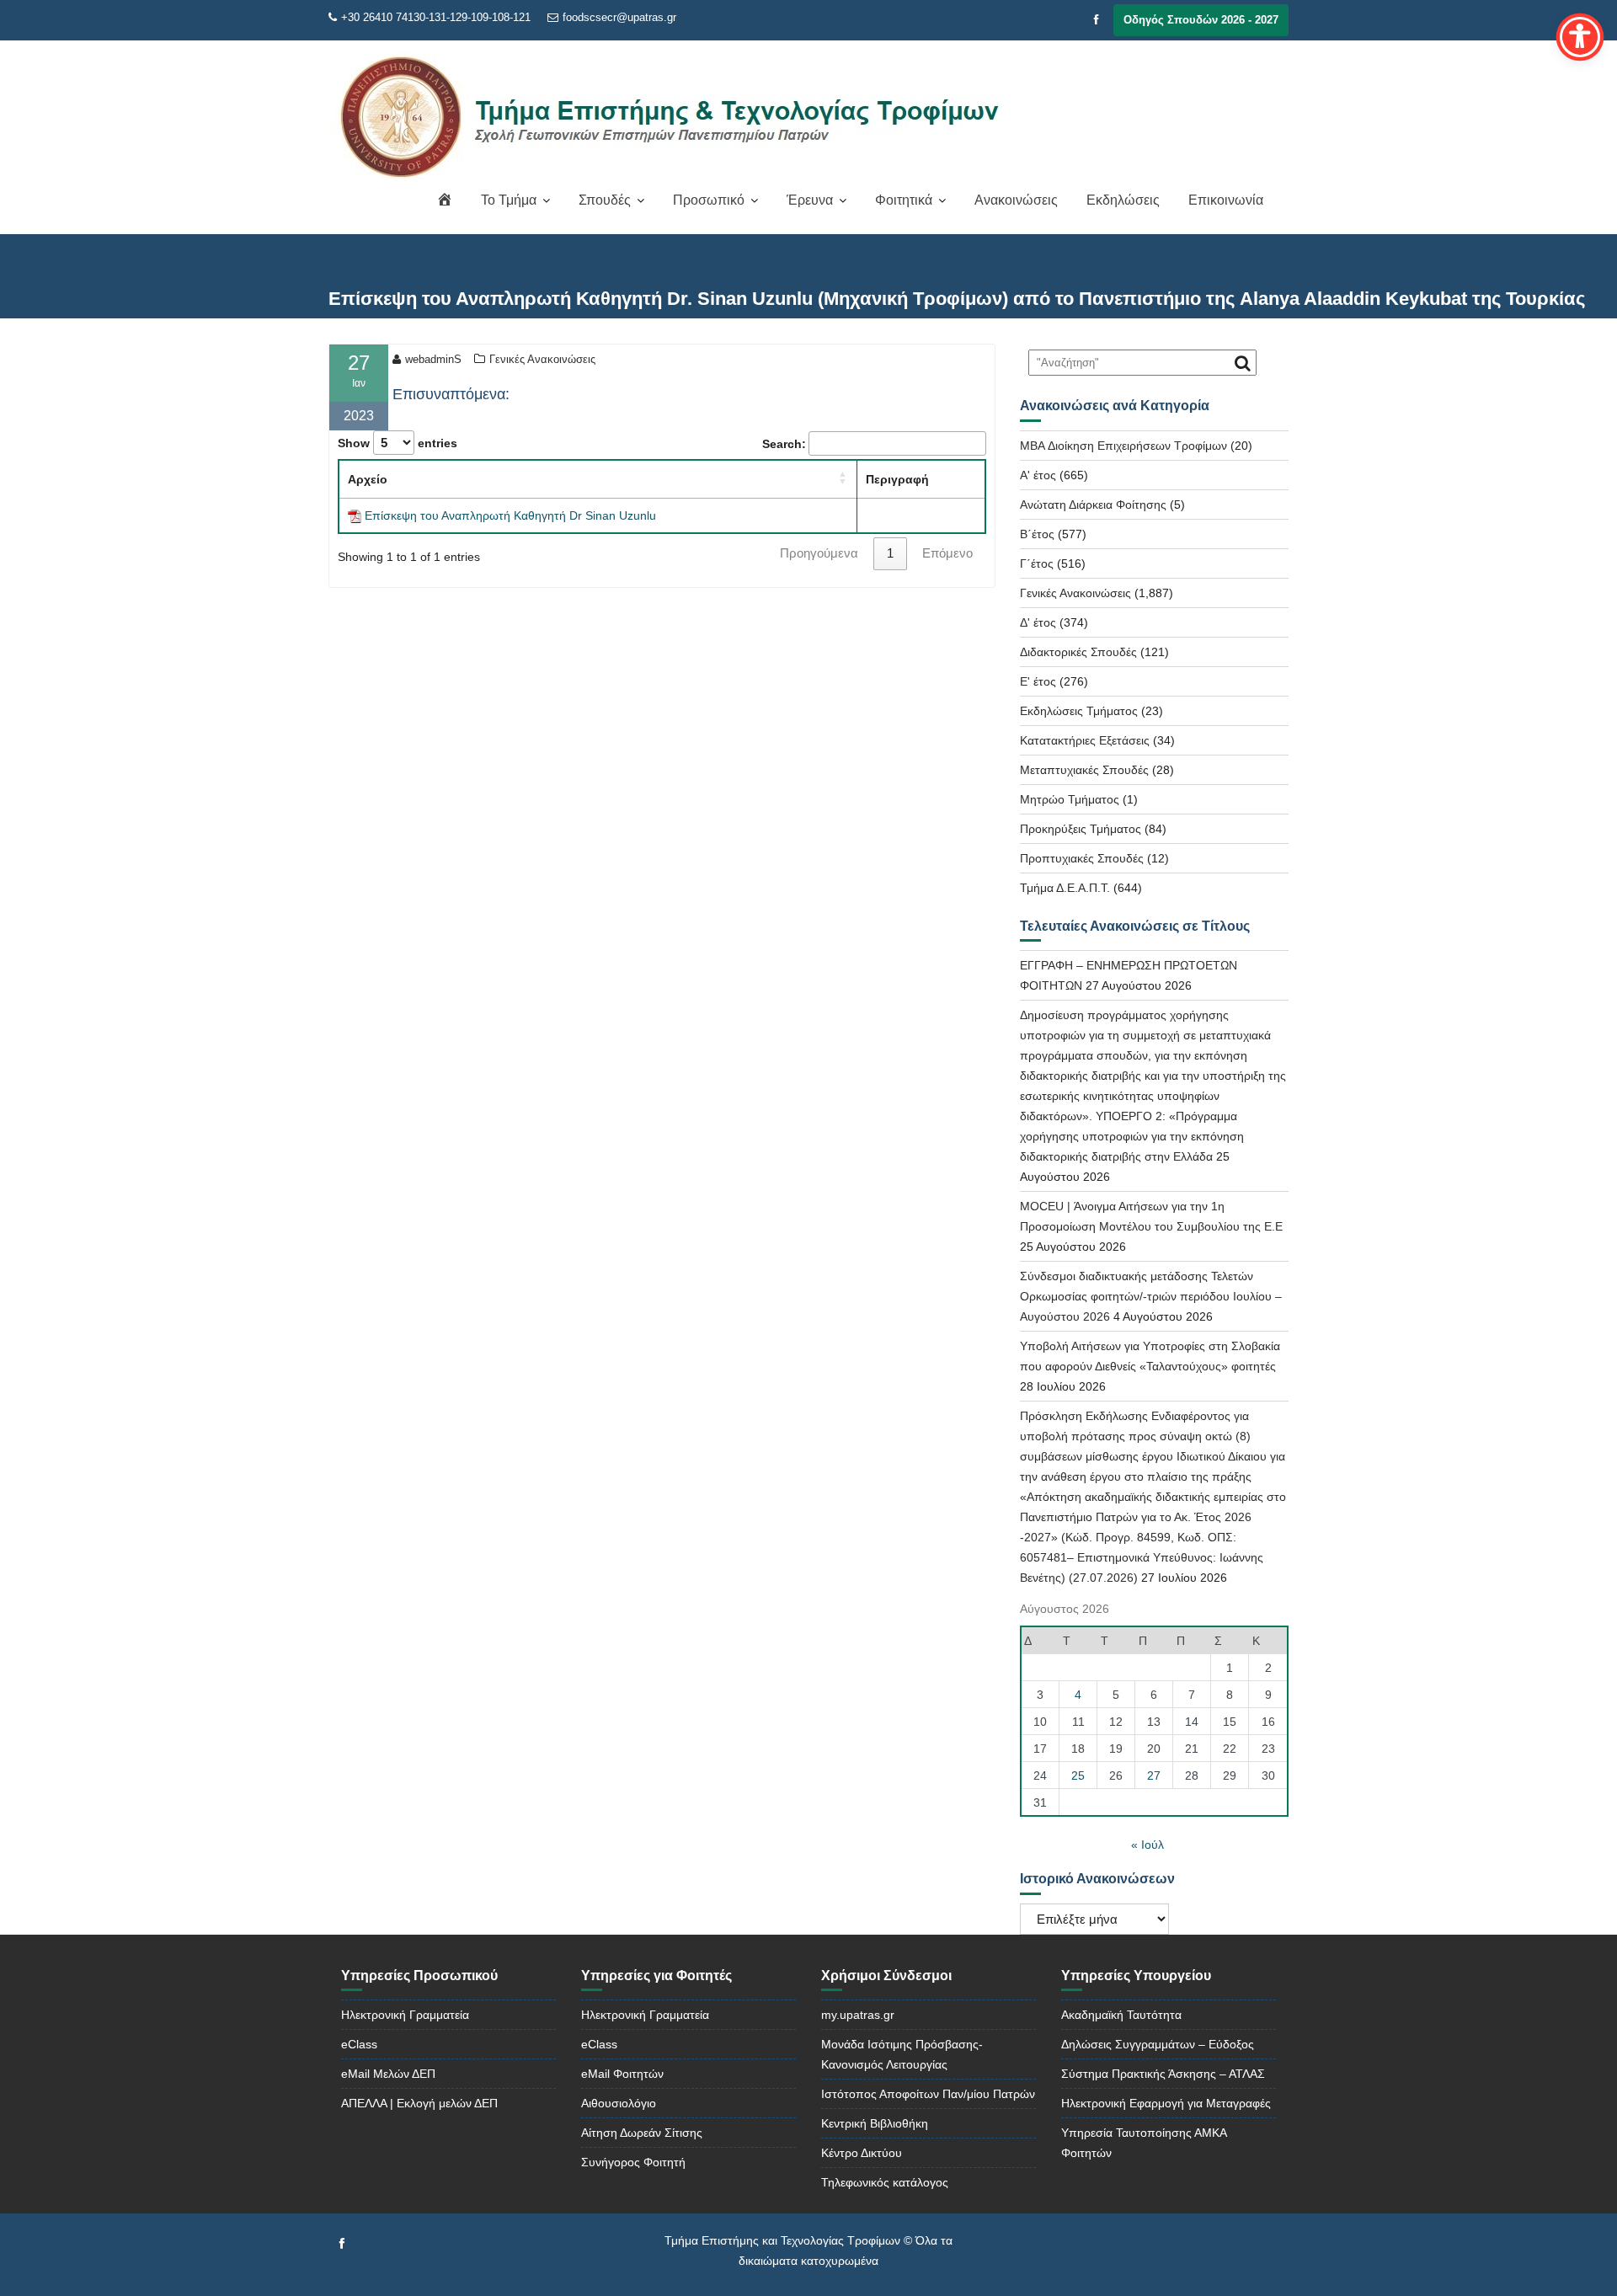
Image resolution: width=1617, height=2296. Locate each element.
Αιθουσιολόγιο (619, 2103)
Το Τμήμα (509, 200)
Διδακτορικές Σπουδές (1078, 652)
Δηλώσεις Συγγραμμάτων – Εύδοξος (1158, 2044)
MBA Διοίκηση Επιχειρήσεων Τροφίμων (1123, 446)
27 (1154, 1775)
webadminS (433, 359)
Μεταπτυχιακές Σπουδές (1084, 770)
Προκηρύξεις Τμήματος (1081, 829)
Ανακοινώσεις (1016, 200)
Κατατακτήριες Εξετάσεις (1085, 740)
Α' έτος (1038, 475)
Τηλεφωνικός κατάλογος (885, 2182)
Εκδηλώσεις (1123, 200)
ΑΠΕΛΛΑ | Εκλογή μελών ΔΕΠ (419, 2103)
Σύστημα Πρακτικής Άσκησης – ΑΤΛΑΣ (1163, 2074)
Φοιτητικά (904, 200)
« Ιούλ (1147, 1845)
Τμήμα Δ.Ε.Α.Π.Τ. (1065, 888)
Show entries (398, 443)
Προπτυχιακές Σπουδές (1082, 858)
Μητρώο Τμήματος (1070, 799)
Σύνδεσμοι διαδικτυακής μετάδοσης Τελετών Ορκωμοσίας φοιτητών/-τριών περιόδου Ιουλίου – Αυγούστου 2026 (1151, 1296)
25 (1078, 1775)
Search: (784, 444)
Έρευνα (810, 200)
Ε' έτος (1038, 681)
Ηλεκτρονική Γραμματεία (405, 2015)
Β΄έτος (1037, 534)
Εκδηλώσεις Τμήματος (1079, 711)
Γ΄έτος (1037, 563)
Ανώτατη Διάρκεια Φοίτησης (1093, 505)
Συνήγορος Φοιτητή (633, 2162)
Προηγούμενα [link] (819, 553)
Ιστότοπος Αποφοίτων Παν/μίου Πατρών (928, 2094)
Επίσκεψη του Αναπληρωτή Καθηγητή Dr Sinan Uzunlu (510, 515)
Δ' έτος (1038, 622)
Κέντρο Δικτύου (862, 2153)
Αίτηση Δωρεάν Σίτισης (642, 2133)
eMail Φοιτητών (622, 2074)
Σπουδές (605, 200)
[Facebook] (1097, 20)
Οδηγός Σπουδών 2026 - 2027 (1201, 20)
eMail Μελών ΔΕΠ (388, 2074)
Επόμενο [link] (947, 553)
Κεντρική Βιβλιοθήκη (875, 2123)
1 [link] (890, 553)
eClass (359, 2044)
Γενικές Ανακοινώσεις (542, 359)
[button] (843, 478)
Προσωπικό (709, 200)
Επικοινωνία (1226, 200)
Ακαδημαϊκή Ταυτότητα (1121, 2015)
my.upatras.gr (858, 2015)
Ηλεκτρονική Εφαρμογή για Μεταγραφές (1166, 2103)
